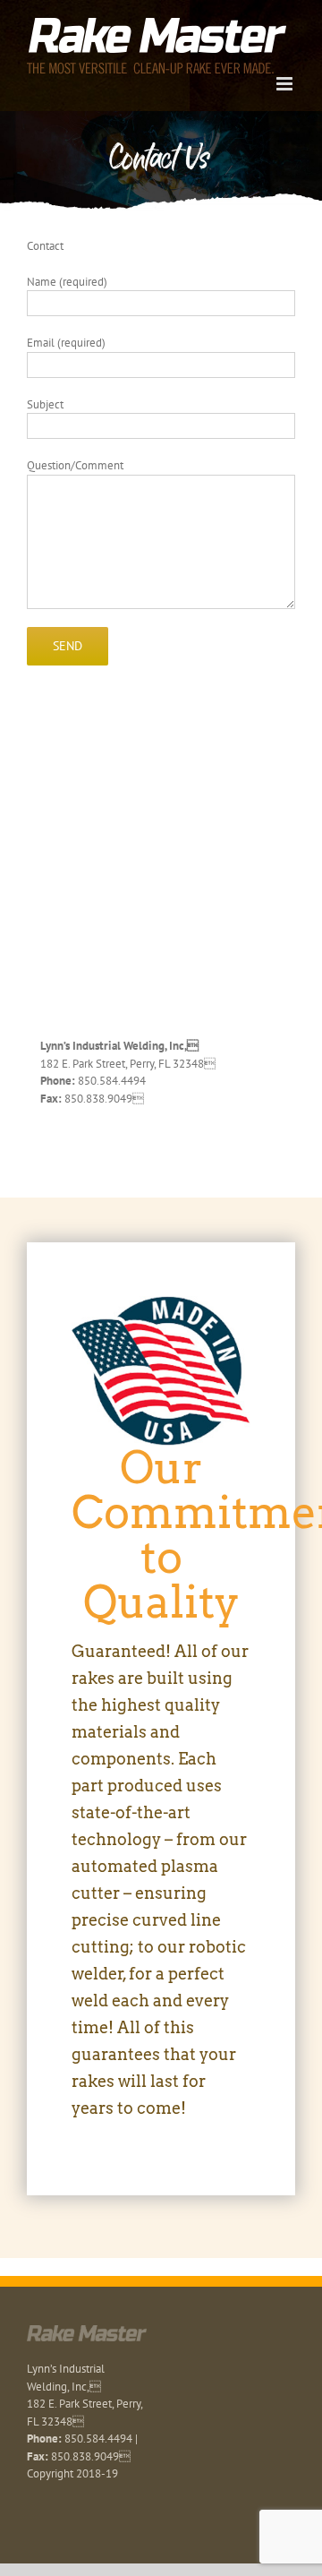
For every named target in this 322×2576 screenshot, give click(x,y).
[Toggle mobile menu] (286, 84)
